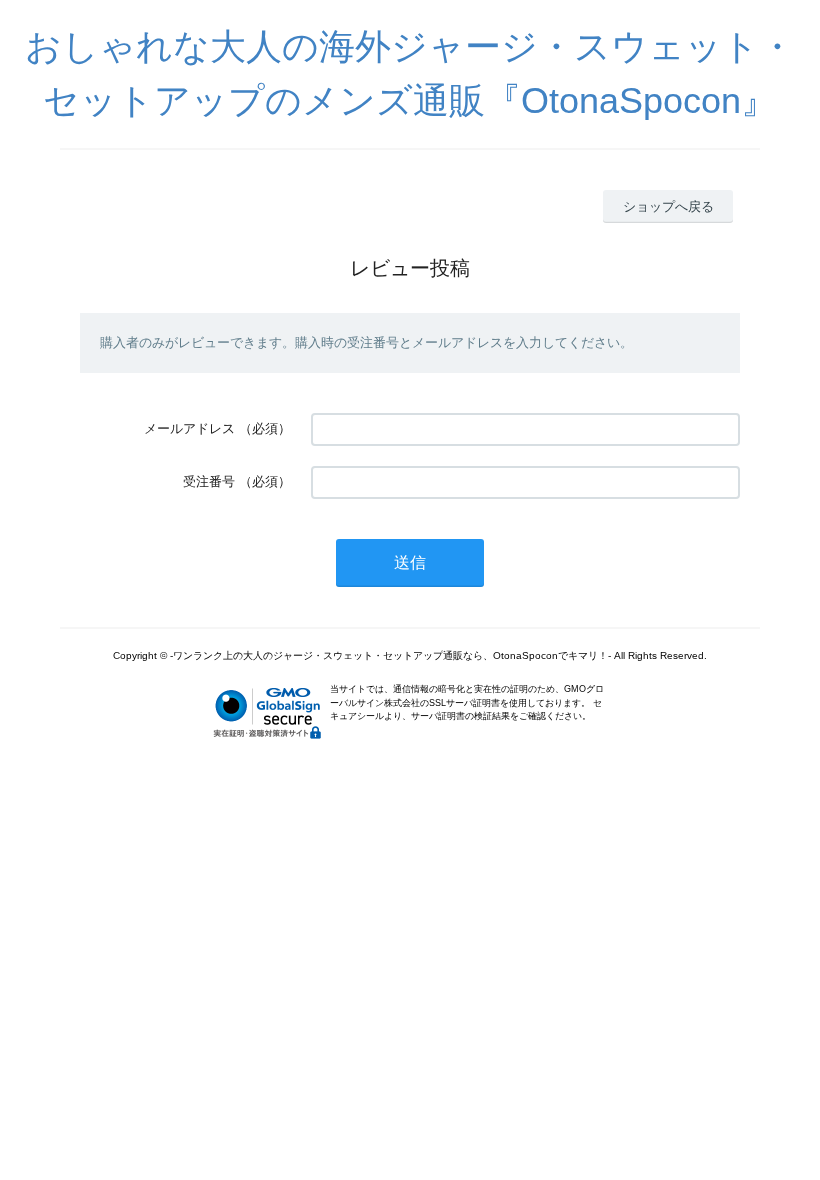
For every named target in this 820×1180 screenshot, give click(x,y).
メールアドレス (189, 428)
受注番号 (209, 481)
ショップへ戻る (668, 206)
